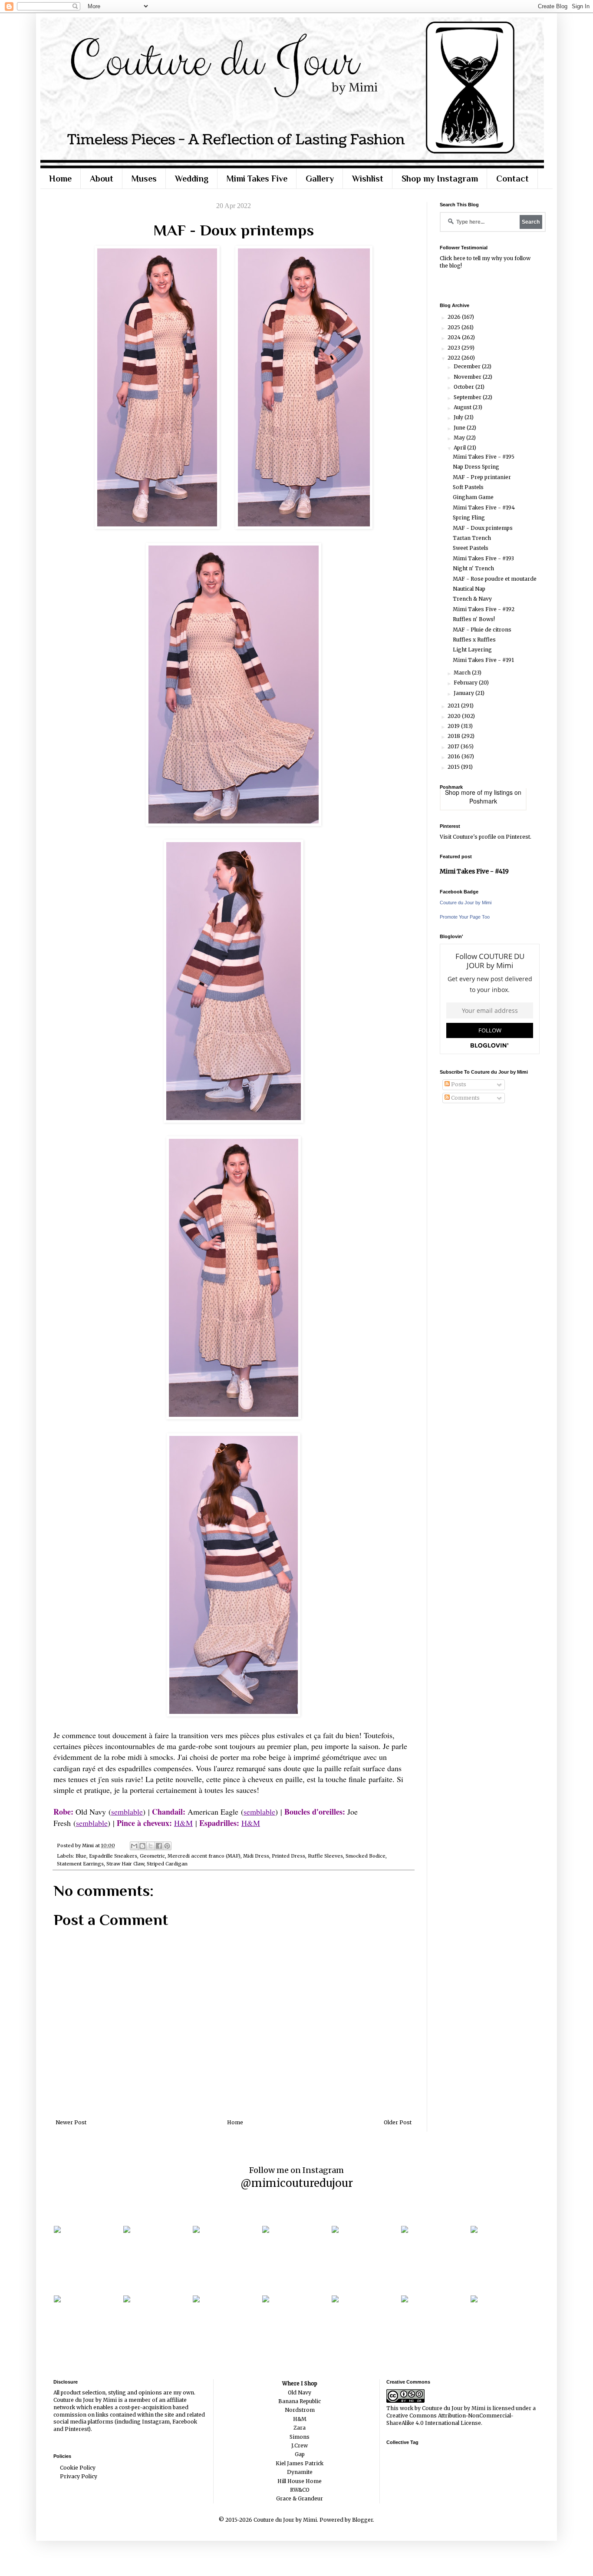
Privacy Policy (79, 2476)
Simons (300, 2437)
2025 (455, 327)
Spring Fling (469, 518)
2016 (455, 756)
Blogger (362, 2520)
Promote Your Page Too (465, 917)
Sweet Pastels (471, 548)
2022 (455, 358)
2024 (455, 337)
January (465, 693)
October (465, 387)
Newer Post (71, 2122)
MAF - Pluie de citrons (482, 630)
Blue (81, 1856)
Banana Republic (300, 2401)
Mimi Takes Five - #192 (484, 609)
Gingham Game (473, 497)
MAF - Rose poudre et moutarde (495, 579)
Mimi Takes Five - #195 (484, 457)
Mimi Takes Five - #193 (483, 558)
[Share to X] (151, 1846)
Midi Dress (256, 1856)
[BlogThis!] (142, 1846)
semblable (127, 1812)
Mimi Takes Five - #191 (483, 660)
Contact (512, 179)
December (468, 366)
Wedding (192, 179)
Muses (144, 179)
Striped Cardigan (167, 1864)
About (102, 179)
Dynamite (300, 2472)
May (460, 438)
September (468, 397)
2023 (455, 348)
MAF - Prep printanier (482, 477)
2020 (455, 716)
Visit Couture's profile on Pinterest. (486, 837)
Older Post (398, 2122)
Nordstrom (300, 2410)
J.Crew (300, 2445)
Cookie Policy (78, 2468)
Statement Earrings (80, 1864)
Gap (300, 2454)
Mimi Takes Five (257, 179)
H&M (183, 1823)
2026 (455, 317)
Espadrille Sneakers (113, 1856)
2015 (454, 767)
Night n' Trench (473, 568)
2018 (455, 736)
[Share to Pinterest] (167, 1846)
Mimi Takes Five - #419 (474, 871)
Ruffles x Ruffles (474, 640)
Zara (300, 2428)
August (463, 407)
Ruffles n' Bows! (474, 619)
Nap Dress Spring (476, 467)
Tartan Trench (472, 538)
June (460, 428)
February (466, 683)
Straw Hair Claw (125, 1864)
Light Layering (472, 650)
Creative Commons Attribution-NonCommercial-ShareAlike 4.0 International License (450, 2419)
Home (60, 179)
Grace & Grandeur (300, 2498)
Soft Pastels (468, 487)
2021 (454, 706)
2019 (454, 726)
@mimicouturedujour (297, 2183)
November (468, 377)
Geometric (152, 1856)
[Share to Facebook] (159, 1846)
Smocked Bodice (366, 1856)
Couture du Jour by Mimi (466, 903)
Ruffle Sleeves (325, 1856)
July (459, 417)
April (460, 448)
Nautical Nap (469, 589)
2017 (454, 746)
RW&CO (300, 2490)
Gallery (320, 179)
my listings (498, 792)
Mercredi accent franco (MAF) (204, 1856)
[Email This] (134, 1846)
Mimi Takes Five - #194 (484, 508)
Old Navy (300, 2392)
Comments (465, 1098)
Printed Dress (288, 1856)
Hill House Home (300, 2481)
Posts (458, 1084)
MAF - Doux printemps (483, 528)
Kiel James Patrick (300, 2463)
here (459, 258)
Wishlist (368, 179)
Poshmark (483, 801)
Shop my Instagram (440, 179)
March (463, 673)
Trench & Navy (472, 599)
